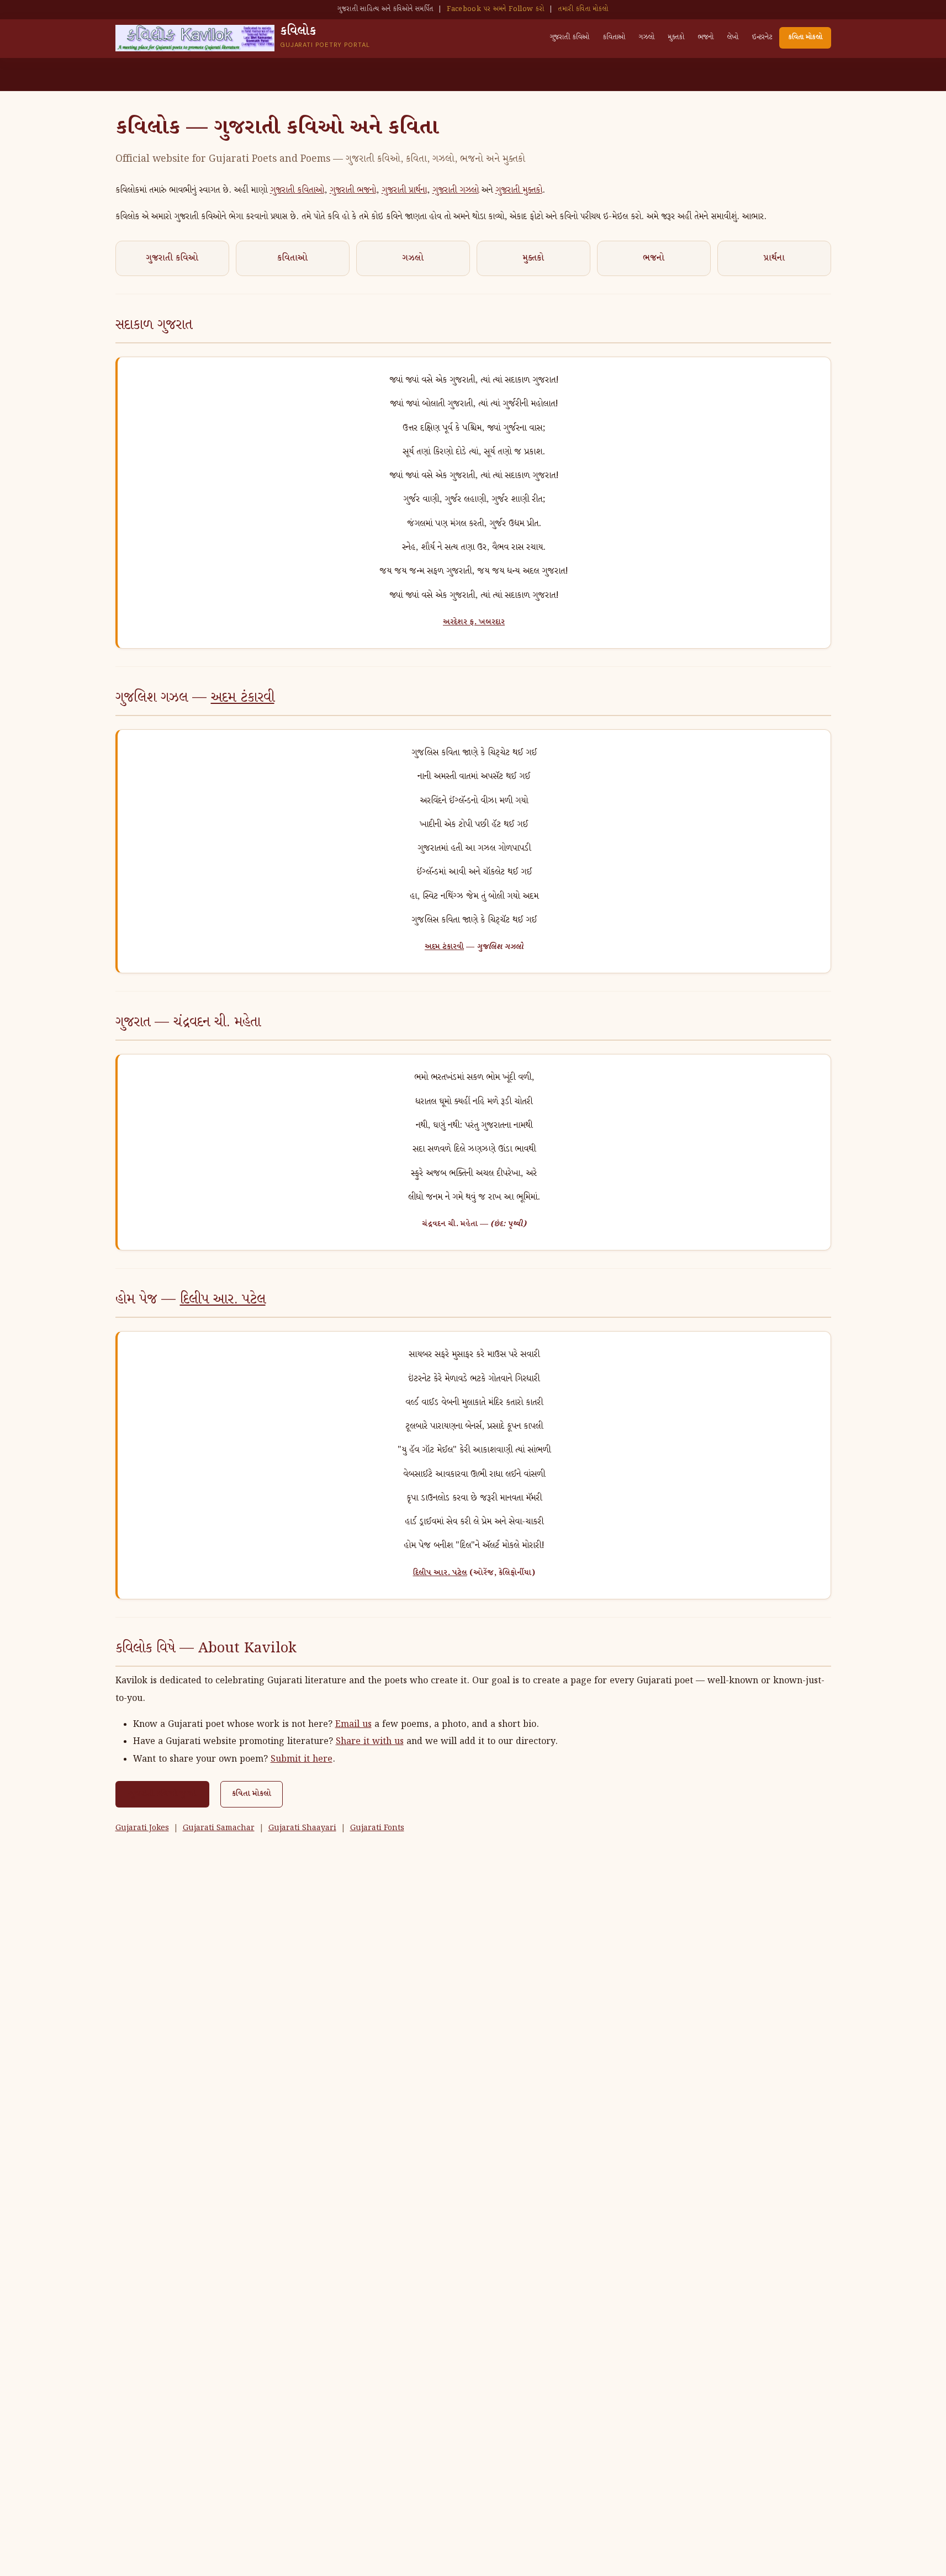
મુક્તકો (676, 37)
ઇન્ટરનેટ (762, 37)
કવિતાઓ (614, 37)
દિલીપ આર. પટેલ (223, 1300)
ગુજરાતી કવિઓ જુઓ (162, 1794)
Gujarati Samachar (219, 1828)
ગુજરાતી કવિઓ (569, 37)
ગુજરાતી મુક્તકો (519, 190)
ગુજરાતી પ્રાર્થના (404, 190)
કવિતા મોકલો (805, 37)
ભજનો (705, 37)
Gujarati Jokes (142, 1828)
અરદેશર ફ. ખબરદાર (474, 622)
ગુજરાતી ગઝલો (456, 190)
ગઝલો (646, 37)
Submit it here (302, 1759)
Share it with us (370, 1742)
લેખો (733, 37)
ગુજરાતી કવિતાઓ (297, 190)
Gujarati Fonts (377, 1828)
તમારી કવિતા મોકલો (583, 9)
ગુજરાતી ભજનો (353, 190)
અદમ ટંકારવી (243, 698)
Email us (353, 1724)
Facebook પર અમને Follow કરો (495, 9)
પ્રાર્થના (774, 258)
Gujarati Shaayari (302, 1828)
